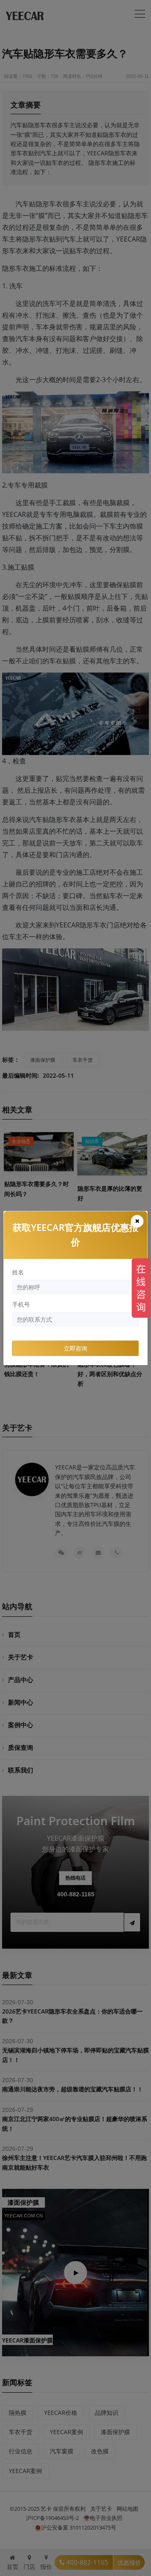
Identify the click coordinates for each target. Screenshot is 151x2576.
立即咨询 (75, 1348)
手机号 (21, 1304)
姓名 (18, 1272)
